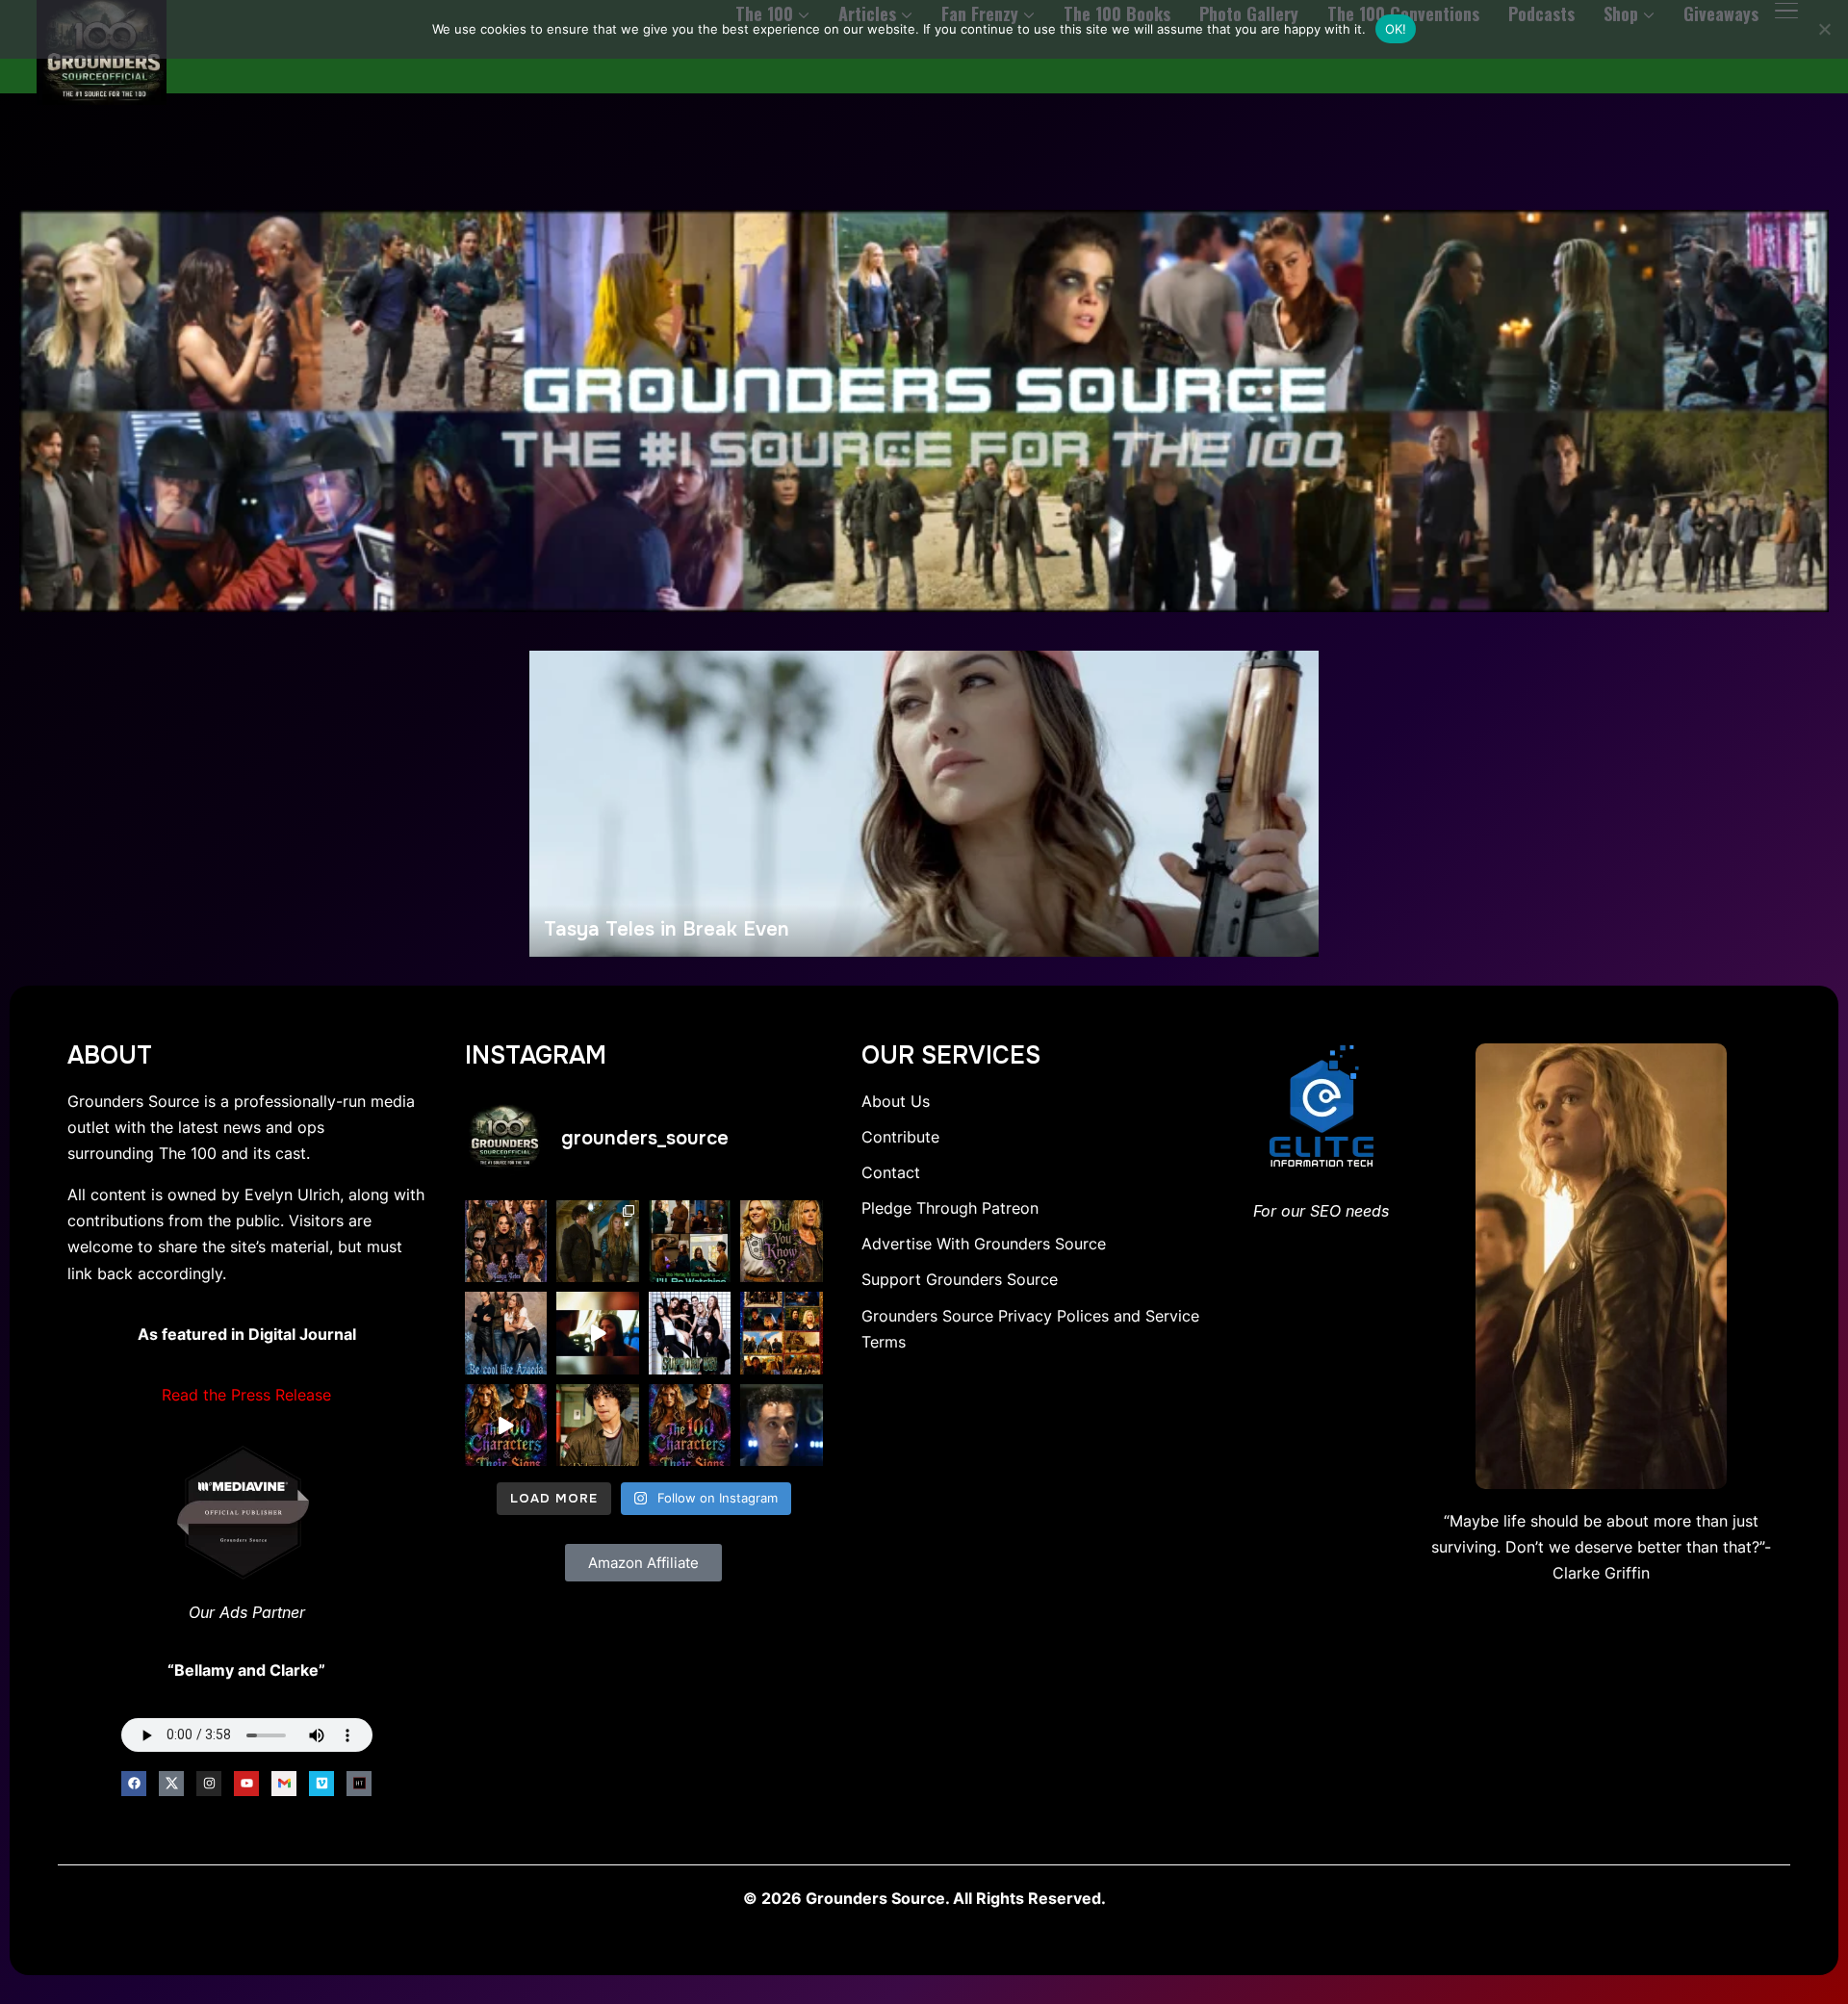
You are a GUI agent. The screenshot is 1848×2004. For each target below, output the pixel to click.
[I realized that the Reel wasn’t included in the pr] (506, 1426)
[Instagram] (209, 1784)
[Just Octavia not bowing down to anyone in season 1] (598, 1333)
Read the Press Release (246, 1395)
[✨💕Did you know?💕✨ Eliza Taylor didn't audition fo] (782, 1242)
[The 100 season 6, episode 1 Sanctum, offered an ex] (782, 1333)
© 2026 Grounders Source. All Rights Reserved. (924, 1898)
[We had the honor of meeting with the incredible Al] (782, 1426)
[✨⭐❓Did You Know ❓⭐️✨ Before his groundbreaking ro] (598, 1426)
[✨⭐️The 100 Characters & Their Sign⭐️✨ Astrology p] (690, 1426)
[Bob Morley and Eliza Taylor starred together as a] (690, 1242)
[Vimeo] (321, 1784)
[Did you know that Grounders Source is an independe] (690, 1333)
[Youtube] (246, 1784)
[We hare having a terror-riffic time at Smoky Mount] (598, 1242)
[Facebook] (134, 1784)
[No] (1824, 29)
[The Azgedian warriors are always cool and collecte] (506, 1333)
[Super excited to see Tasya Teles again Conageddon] (506, 1242)
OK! (1396, 29)
